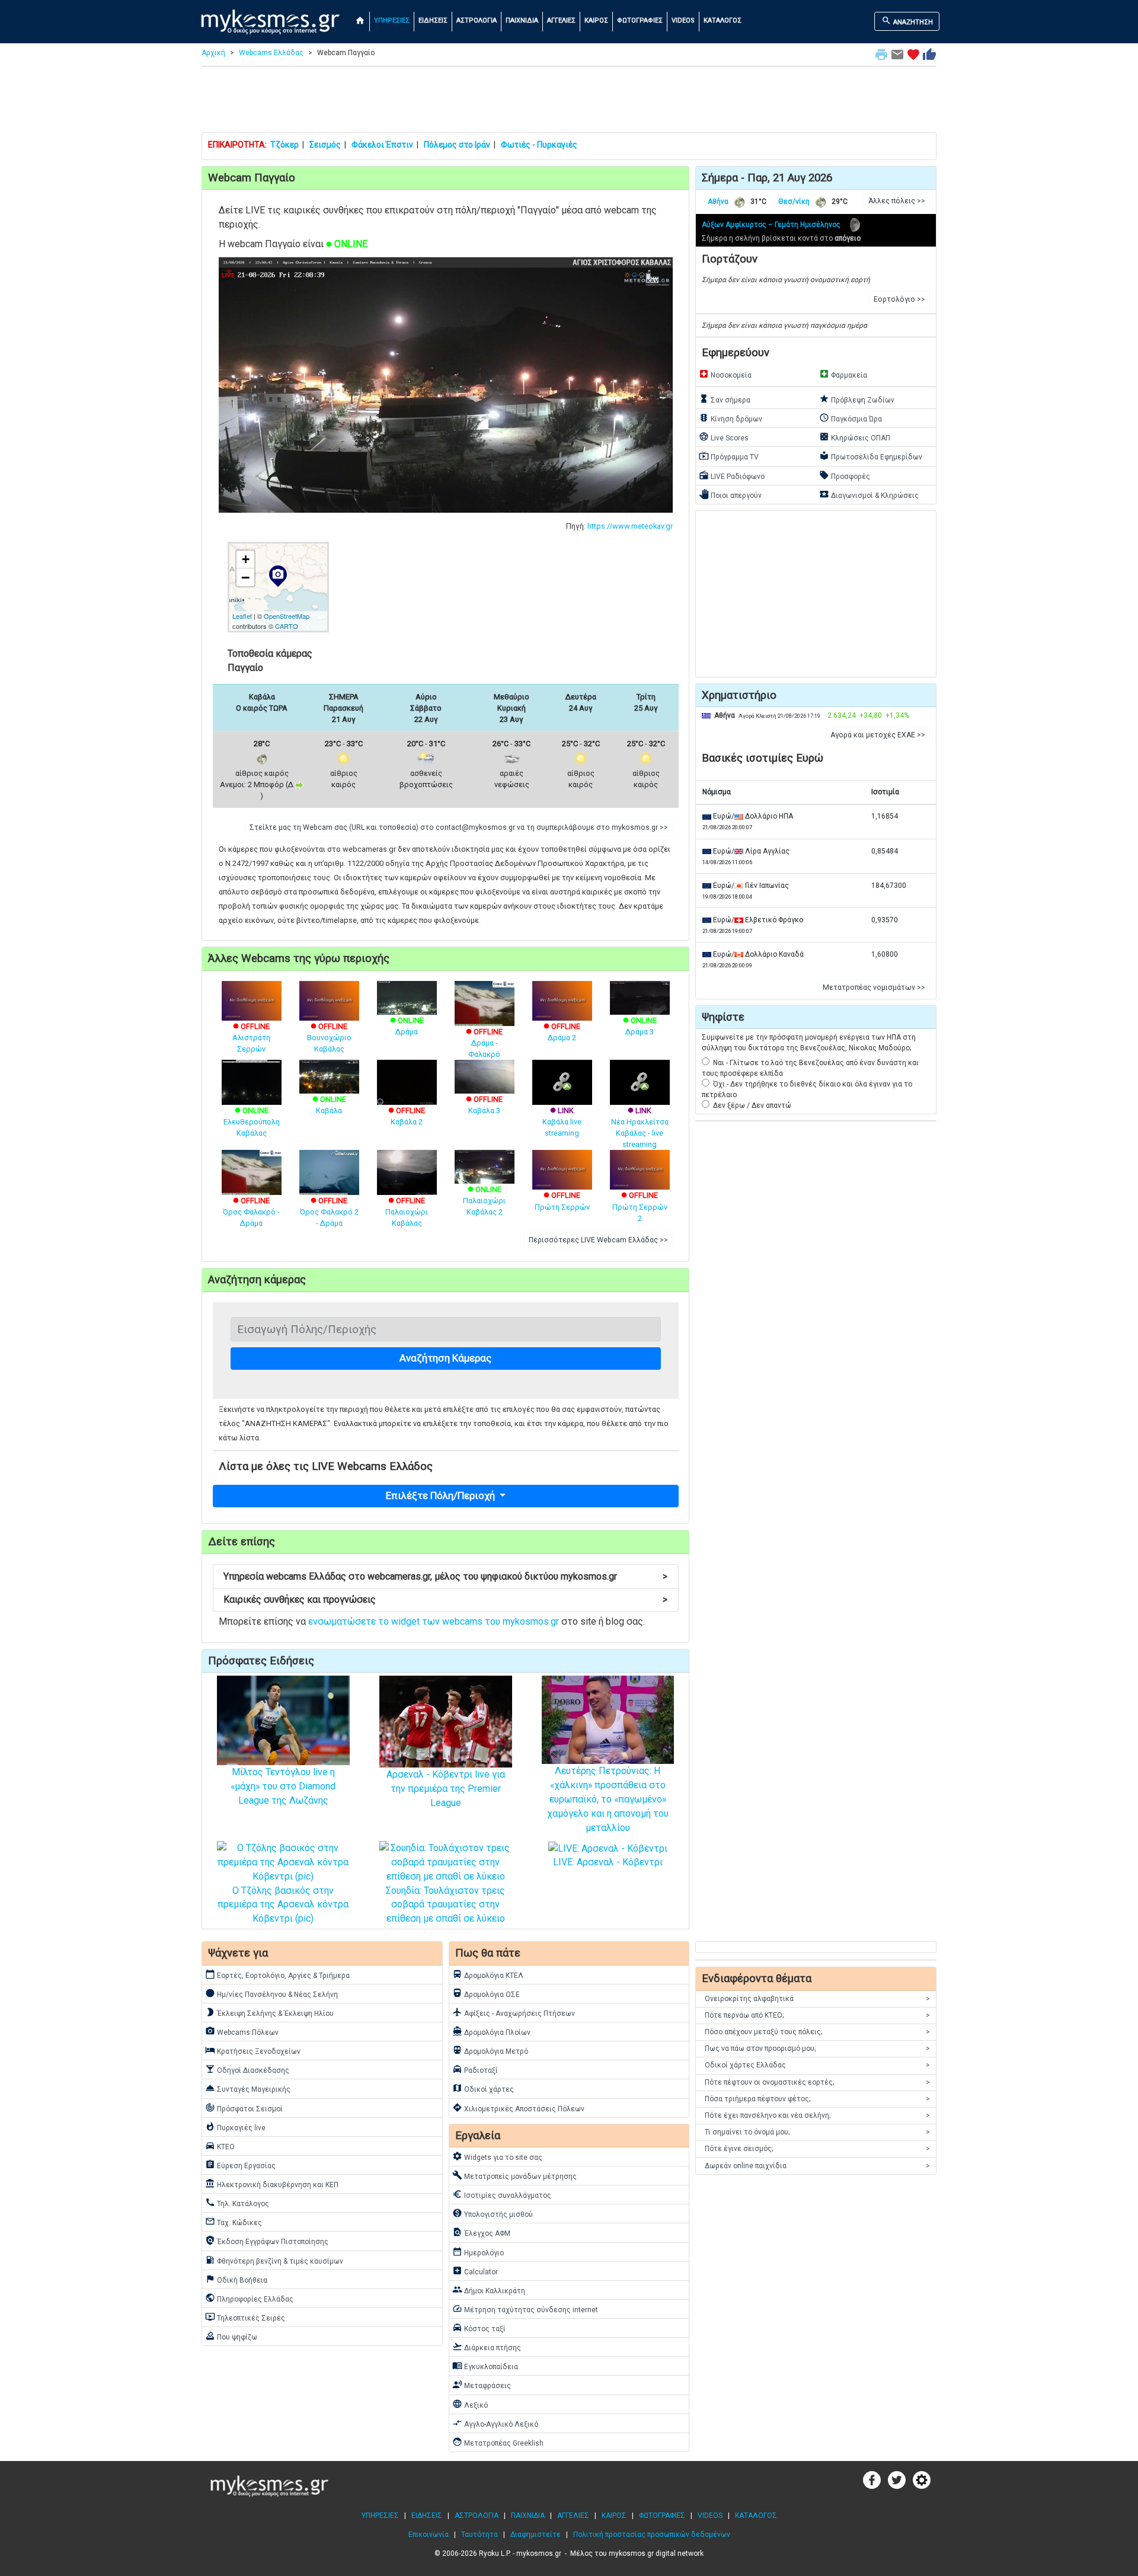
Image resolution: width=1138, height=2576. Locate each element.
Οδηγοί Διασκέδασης (247, 2069)
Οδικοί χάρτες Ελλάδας (817, 2065)
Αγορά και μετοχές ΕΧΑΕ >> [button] (878, 735)
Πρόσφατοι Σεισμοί (244, 2108)
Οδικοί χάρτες (483, 2088)
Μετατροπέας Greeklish (498, 2442)
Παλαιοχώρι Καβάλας (407, 1212)
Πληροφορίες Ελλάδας (249, 2298)
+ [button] (246, 559)
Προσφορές (845, 475)
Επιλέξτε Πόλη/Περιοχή (442, 1495)
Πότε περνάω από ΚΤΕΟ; (817, 2015)
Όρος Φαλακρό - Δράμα (251, 1212)
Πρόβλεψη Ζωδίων (857, 399)
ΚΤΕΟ (220, 2146)
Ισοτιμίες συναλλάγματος (502, 2194)
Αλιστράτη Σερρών (251, 1038)
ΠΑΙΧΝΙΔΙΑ (522, 20)
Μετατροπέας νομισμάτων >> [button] (874, 987)
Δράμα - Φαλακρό (484, 1043)
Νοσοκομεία (725, 374)
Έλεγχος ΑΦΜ (481, 2232)
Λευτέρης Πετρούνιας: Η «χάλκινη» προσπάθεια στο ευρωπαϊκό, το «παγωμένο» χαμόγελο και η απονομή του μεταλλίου (608, 1799)
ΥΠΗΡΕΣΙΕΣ (392, 20)
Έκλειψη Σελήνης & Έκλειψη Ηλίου (269, 2012)
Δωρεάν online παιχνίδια (817, 2166)
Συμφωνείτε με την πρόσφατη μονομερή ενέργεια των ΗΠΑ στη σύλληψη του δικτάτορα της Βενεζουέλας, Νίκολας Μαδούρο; (809, 1043)
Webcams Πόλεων (242, 2031)
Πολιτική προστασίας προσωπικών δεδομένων (652, 2535)
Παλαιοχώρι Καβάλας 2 (484, 1201)
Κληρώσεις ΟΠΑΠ (855, 437)
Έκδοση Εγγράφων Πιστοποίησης (267, 2241)
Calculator (475, 2271)
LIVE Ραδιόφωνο (732, 475)
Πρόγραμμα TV (729, 456)
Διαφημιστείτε (536, 2535)
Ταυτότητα (480, 2535)
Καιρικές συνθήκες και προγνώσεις (445, 1599)
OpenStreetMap (287, 616)
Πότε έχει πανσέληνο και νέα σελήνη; (817, 2115)
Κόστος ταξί (479, 2328)
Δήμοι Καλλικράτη (489, 2290)
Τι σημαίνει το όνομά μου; (817, 2132)
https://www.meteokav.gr (630, 526)
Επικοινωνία (429, 2535)
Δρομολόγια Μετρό (490, 2050)
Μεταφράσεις (482, 2385)
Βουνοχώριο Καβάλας (329, 1038)
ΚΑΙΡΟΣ (596, 20)
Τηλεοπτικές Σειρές (245, 2317)
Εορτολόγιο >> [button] (899, 299)
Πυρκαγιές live (235, 2127)
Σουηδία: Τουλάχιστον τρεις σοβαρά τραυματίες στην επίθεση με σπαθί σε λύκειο (445, 1905)
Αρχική (213, 53)
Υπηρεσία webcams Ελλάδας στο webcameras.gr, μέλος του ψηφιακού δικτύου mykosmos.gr (445, 1576)
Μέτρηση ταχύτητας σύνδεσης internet (525, 2309)
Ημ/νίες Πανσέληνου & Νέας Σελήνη (271, 1993)
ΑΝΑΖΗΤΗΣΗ (907, 21)
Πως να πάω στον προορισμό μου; (817, 2048)
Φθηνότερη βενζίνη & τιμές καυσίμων (274, 2260)
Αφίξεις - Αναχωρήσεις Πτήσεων (514, 2012)
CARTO (287, 626)
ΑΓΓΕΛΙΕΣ (561, 20)
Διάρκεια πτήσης (487, 2347)
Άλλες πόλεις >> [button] (897, 201)
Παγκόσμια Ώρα (851, 418)
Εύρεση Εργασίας (240, 2165)
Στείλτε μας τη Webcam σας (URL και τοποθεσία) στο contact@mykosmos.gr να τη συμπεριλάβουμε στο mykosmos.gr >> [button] (459, 827)
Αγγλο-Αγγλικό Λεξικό (495, 2423)
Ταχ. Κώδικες (234, 2222)
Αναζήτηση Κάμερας (445, 1358)
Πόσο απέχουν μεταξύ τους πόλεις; (817, 2032)
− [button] (245, 577)
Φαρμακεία (843, 374)
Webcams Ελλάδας (271, 53)
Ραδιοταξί (475, 2069)
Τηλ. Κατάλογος (237, 2203)
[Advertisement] (569, 102)
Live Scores (724, 437)
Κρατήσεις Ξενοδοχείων (253, 2050)
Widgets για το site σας (497, 2156)
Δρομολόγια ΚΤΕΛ (488, 1974)
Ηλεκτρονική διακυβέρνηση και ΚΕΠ (272, 2184)
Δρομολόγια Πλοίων (491, 2031)
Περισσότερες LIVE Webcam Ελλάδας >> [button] (598, 1240)
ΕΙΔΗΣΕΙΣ (433, 20)
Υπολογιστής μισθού (493, 2213)
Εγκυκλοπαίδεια (485, 2366)
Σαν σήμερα (725, 399)
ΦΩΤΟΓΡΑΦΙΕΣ (640, 20)
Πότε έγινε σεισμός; (817, 2149)
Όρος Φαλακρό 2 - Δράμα (329, 1212)
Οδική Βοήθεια (236, 2279)
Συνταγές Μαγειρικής (248, 2088)
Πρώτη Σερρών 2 (640, 1206)
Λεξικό (470, 2404)
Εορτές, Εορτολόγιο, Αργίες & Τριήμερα (277, 1974)
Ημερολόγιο (478, 2252)
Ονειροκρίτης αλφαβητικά (817, 1999)
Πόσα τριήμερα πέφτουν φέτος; (817, 2099)
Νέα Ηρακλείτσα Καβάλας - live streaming (640, 1127)
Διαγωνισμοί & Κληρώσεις (869, 494)
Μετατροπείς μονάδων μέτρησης (514, 2175)
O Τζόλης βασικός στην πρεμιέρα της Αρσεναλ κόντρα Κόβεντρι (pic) (283, 1905)
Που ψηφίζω (231, 2336)
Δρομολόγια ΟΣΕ (486, 1993)
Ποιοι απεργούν (730, 494)
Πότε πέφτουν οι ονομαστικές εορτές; (817, 2082)
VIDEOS (683, 20)
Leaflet (242, 616)
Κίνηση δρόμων (731, 418)
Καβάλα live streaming (562, 1122)
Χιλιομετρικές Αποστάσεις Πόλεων (518, 2108)
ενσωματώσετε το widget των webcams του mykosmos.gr (434, 1621)
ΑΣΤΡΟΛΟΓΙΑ (477, 20)
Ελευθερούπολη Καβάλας (252, 1122)
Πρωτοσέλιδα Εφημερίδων (871, 456)
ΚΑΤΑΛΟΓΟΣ (723, 20)
